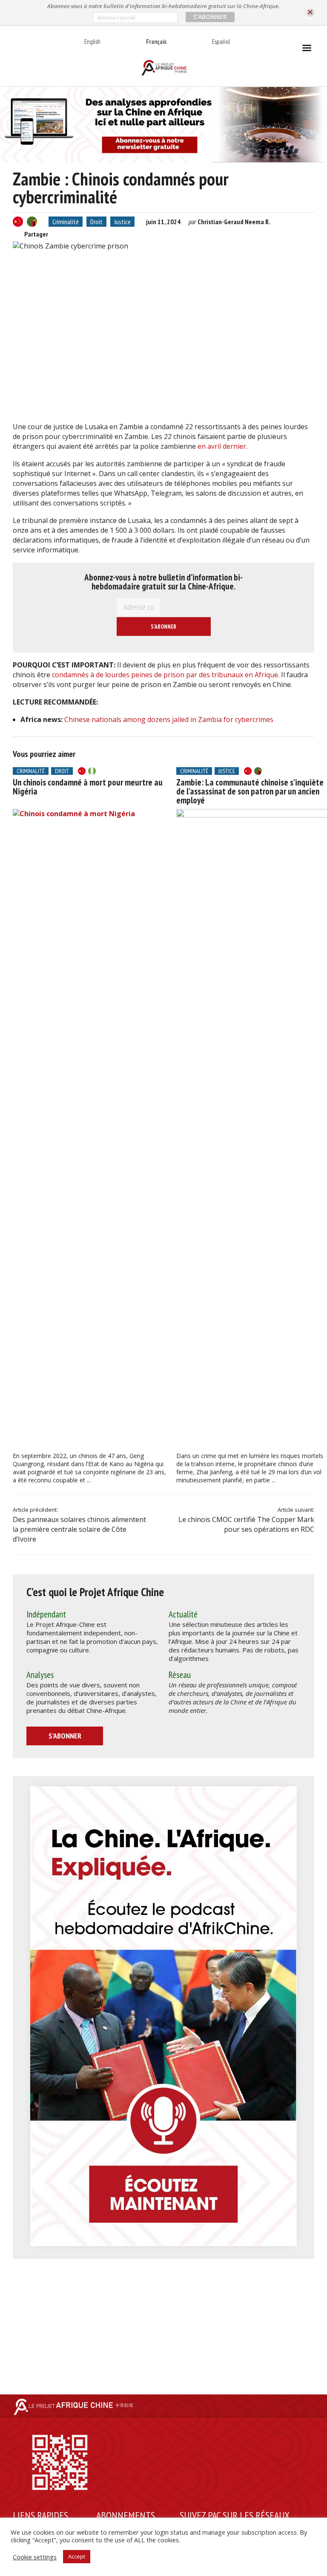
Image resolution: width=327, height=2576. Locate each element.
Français (156, 42)
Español (221, 42)
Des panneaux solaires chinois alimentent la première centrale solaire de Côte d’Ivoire (79, 1529)
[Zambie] (32, 222)
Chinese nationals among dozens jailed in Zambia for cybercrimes (169, 719)
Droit (96, 222)
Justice (122, 222)
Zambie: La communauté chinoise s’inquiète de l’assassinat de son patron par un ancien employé (250, 791)
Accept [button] (77, 2556)
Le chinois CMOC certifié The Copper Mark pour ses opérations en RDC (246, 1524)
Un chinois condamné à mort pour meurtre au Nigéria (88, 787)
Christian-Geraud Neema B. (234, 222)
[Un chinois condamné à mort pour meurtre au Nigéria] (89, 1129)
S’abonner (65, 1736)
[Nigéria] (92, 771)
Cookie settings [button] (35, 2557)
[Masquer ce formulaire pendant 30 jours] (310, 13)
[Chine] (18, 222)
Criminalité (66, 222)
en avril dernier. (222, 446)
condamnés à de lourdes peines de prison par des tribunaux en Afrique (165, 675)
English (92, 42)
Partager (36, 234)
